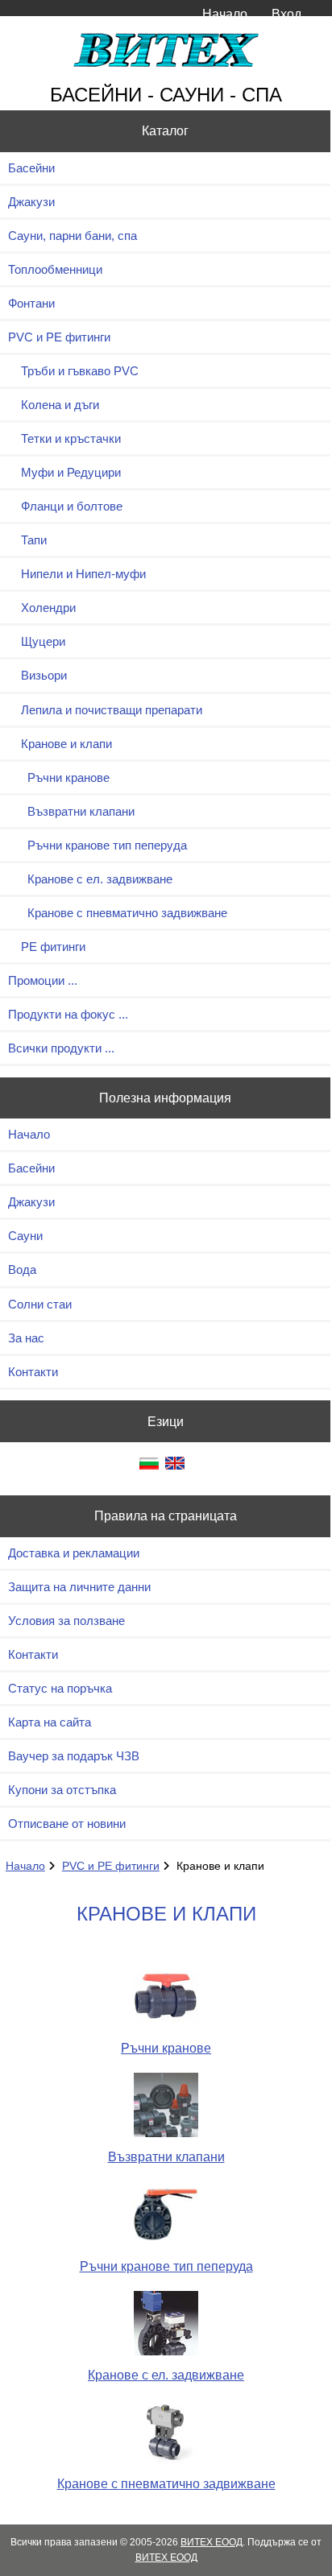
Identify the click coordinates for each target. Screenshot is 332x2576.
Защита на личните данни (79, 1587)
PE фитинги (47, 947)
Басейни (31, 168)
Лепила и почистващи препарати (105, 710)
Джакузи (31, 202)
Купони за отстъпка (62, 1790)
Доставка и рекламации (74, 1553)
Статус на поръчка (60, 1688)
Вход (286, 14)
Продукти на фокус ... (68, 1014)
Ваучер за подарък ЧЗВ (74, 1756)
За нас (26, 1338)
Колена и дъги (54, 405)
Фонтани (31, 303)
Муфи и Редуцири (64, 472)
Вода (22, 1269)
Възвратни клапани (71, 811)
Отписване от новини (67, 1823)
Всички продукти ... (61, 1048)
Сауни (25, 1236)
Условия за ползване (66, 1621)
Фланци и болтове (65, 506)
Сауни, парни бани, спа (73, 236)
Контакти (33, 1372)
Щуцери (37, 641)
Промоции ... (43, 980)
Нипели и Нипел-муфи (77, 574)
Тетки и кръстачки (64, 438)
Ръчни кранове (59, 777)
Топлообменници (55, 269)
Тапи (27, 540)
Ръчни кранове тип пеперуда (98, 845)
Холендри (42, 608)
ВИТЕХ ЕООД (212, 2542)
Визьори (37, 675)
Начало (225, 14)
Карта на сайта (50, 1722)
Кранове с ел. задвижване (90, 879)
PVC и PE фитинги (111, 1866)
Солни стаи (40, 1304)
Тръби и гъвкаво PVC (73, 371)
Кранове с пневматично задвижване (118, 913)
